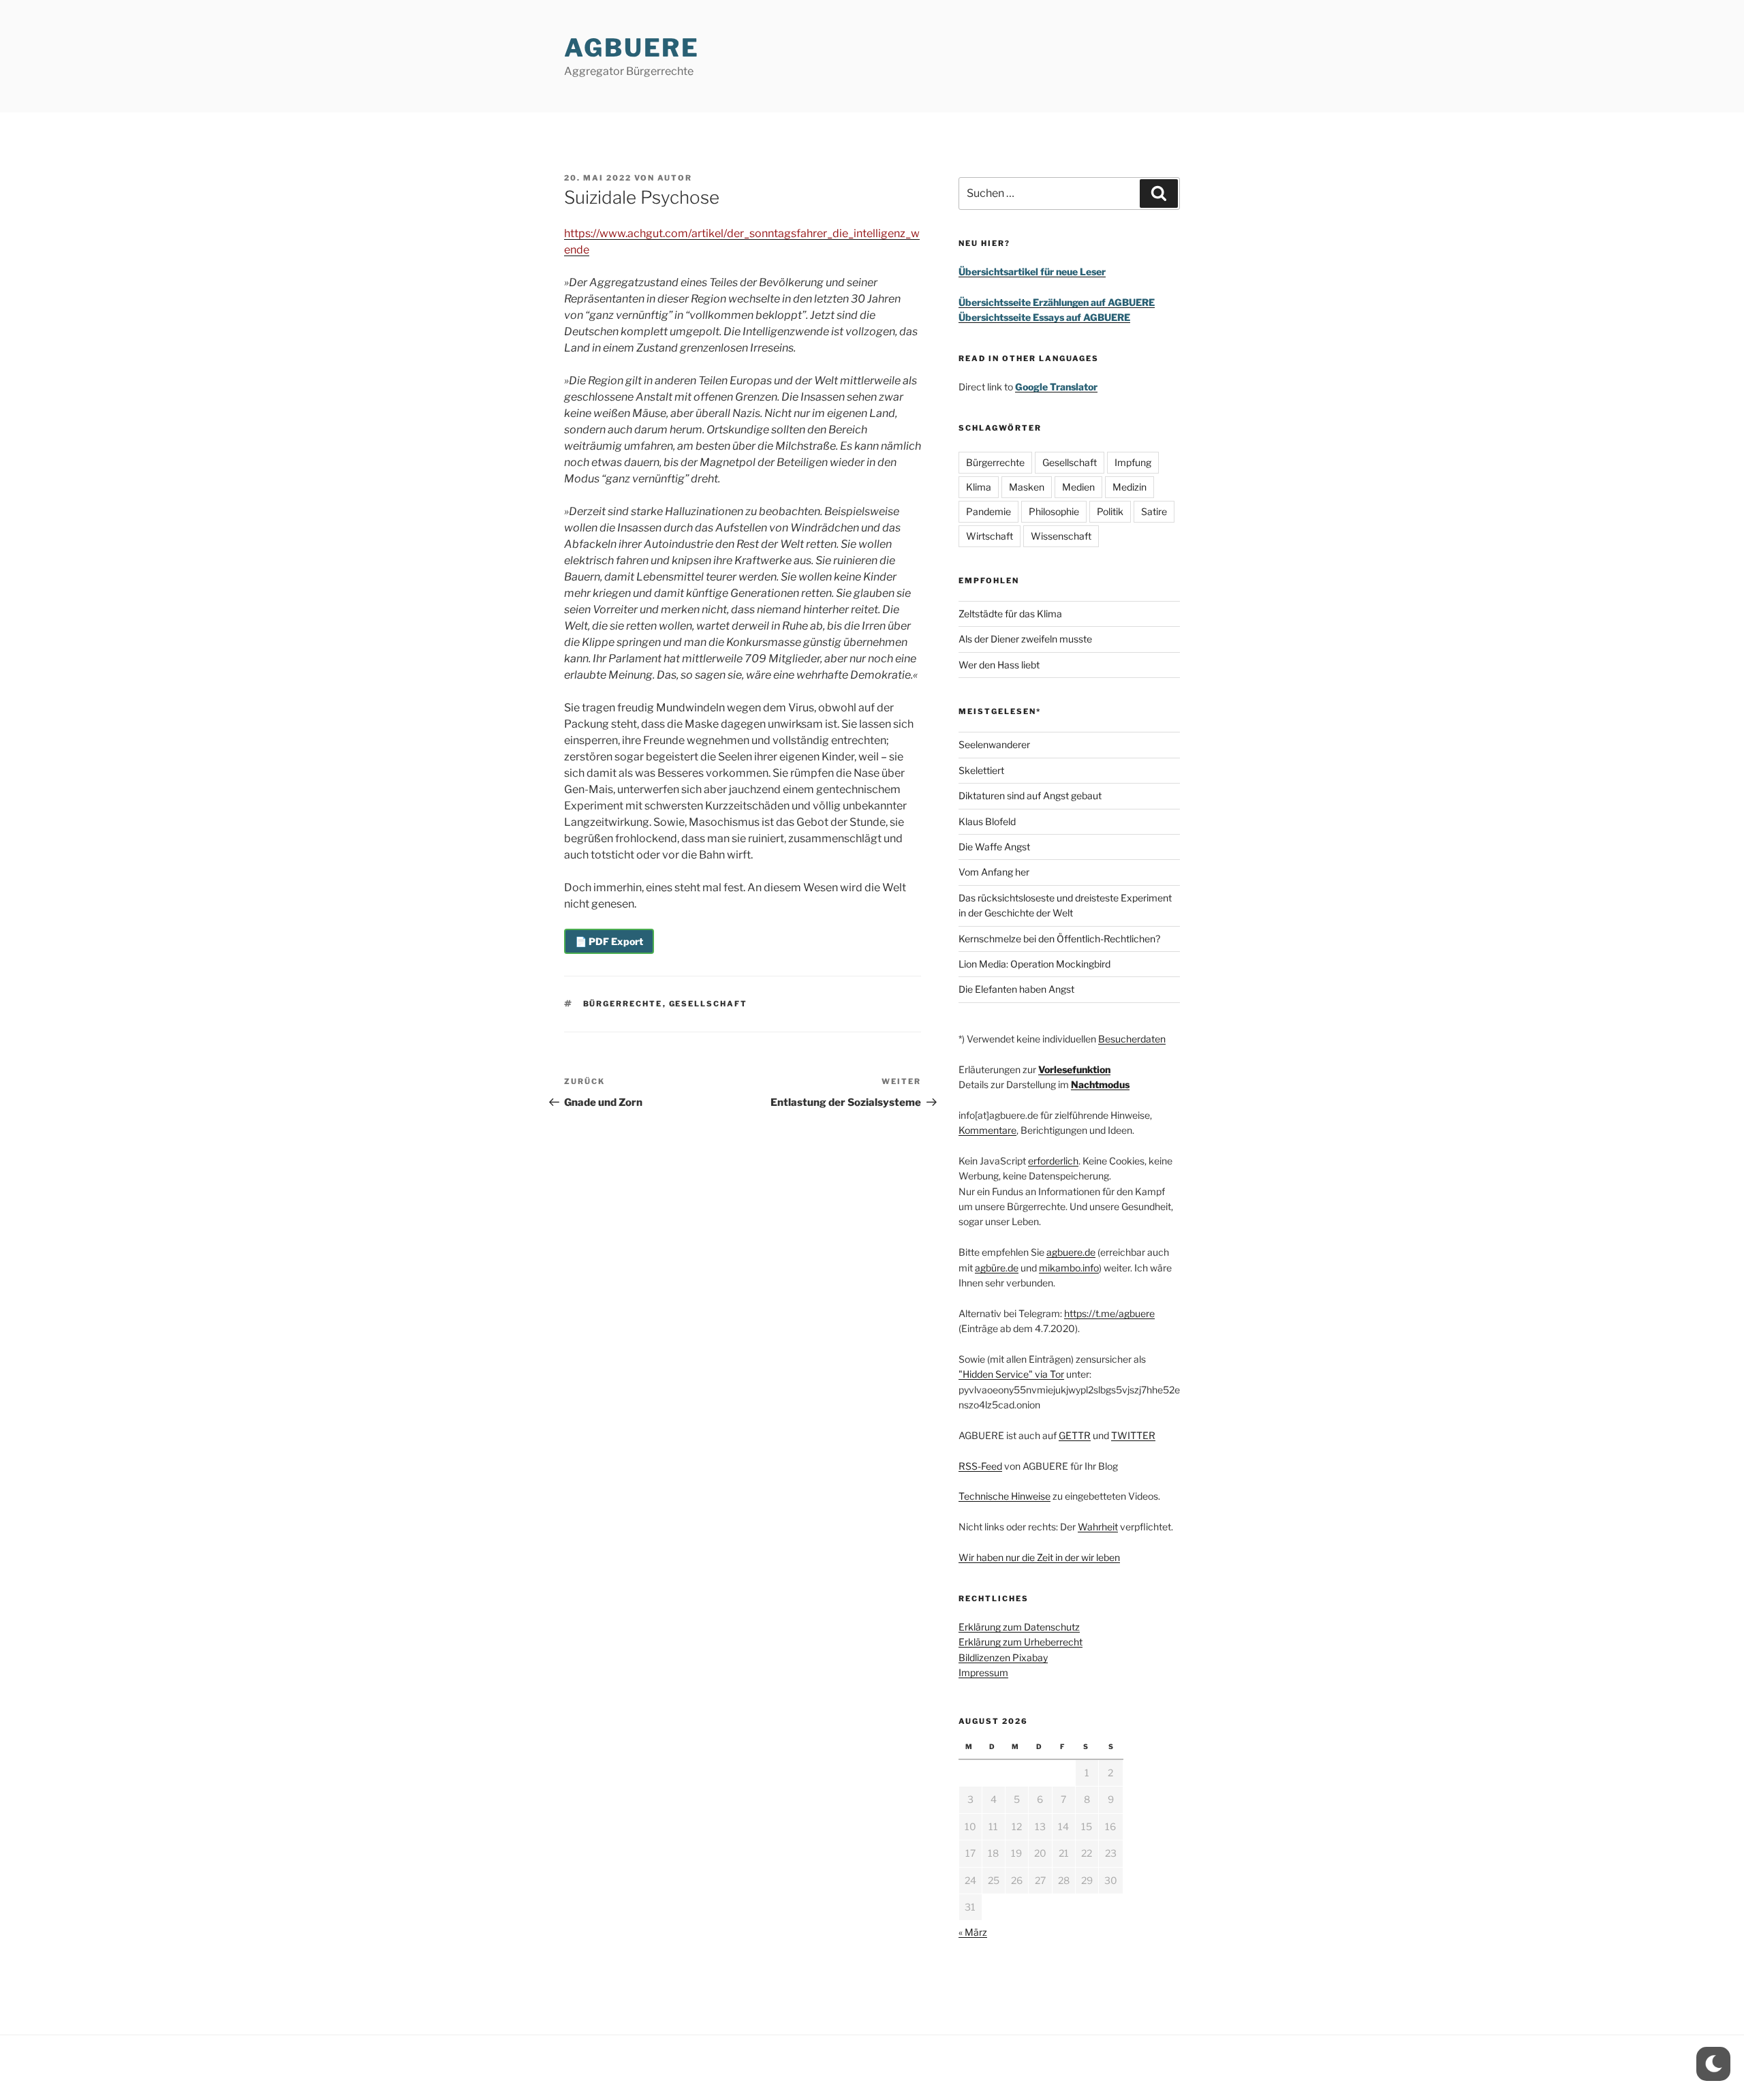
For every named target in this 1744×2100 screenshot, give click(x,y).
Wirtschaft (990, 536)
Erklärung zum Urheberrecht (1021, 1642)
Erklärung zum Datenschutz (1019, 1627)
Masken (1027, 487)
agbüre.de (997, 1268)
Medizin (1130, 487)
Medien (1078, 487)
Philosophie (1054, 511)
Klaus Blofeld (987, 821)
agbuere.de (1071, 1252)
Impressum (983, 1672)
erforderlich (1053, 1161)
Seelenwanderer (994, 744)
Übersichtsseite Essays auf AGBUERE (1044, 317)
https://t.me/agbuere (1109, 1313)
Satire (1154, 511)
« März (973, 1932)
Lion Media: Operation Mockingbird (1034, 964)
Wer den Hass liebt (999, 665)
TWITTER (1133, 1435)
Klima (979, 487)
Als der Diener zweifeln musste (1025, 639)
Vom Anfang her (994, 872)
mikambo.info (1069, 1268)
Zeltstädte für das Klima (1010, 614)
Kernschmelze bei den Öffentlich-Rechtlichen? (1059, 939)
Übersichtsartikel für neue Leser (1032, 272)
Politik (1110, 511)
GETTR (1075, 1435)
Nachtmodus (1100, 1084)
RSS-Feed (980, 1466)
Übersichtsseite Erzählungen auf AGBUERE (1057, 302)
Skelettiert (981, 770)
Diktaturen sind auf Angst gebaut (1030, 796)
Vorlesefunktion (1074, 1069)
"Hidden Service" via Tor (1011, 1374)
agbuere (632, 48)
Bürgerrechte (623, 1004)
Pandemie (988, 511)
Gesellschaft (708, 1004)
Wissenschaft (1061, 536)
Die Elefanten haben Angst (1016, 989)
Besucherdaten (1132, 1039)
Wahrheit (1098, 1527)
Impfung (1133, 462)
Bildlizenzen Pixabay (1003, 1657)
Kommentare (987, 1130)
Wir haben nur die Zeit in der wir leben (1039, 1557)
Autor (675, 178)
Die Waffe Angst (994, 847)
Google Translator (1056, 387)
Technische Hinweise (1005, 1496)
